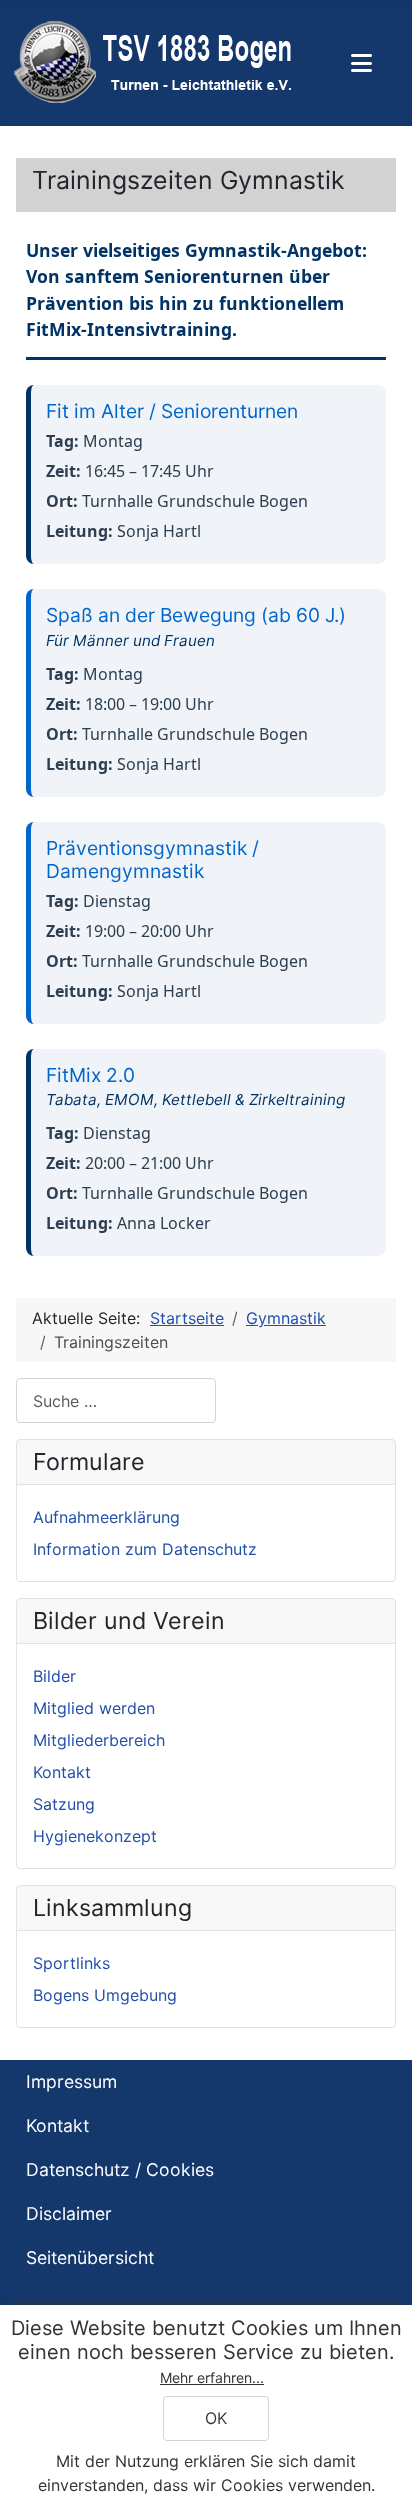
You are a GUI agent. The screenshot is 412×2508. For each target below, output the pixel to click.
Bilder (54, 1676)
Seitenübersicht (90, 2257)
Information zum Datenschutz (145, 1549)
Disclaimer (69, 2213)
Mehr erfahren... (212, 2377)
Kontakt (62, 1772)
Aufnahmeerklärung (106, 1517)
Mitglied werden (94, 1708)
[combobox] (116, 1400)
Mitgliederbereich (99, 1740)
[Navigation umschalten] (361, 63)
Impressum (71, 2081)
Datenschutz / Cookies (120, 2169)
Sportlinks (71, 1963)
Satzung (64, 1804)
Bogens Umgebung (105, 1995)
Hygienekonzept (95, 1836)
